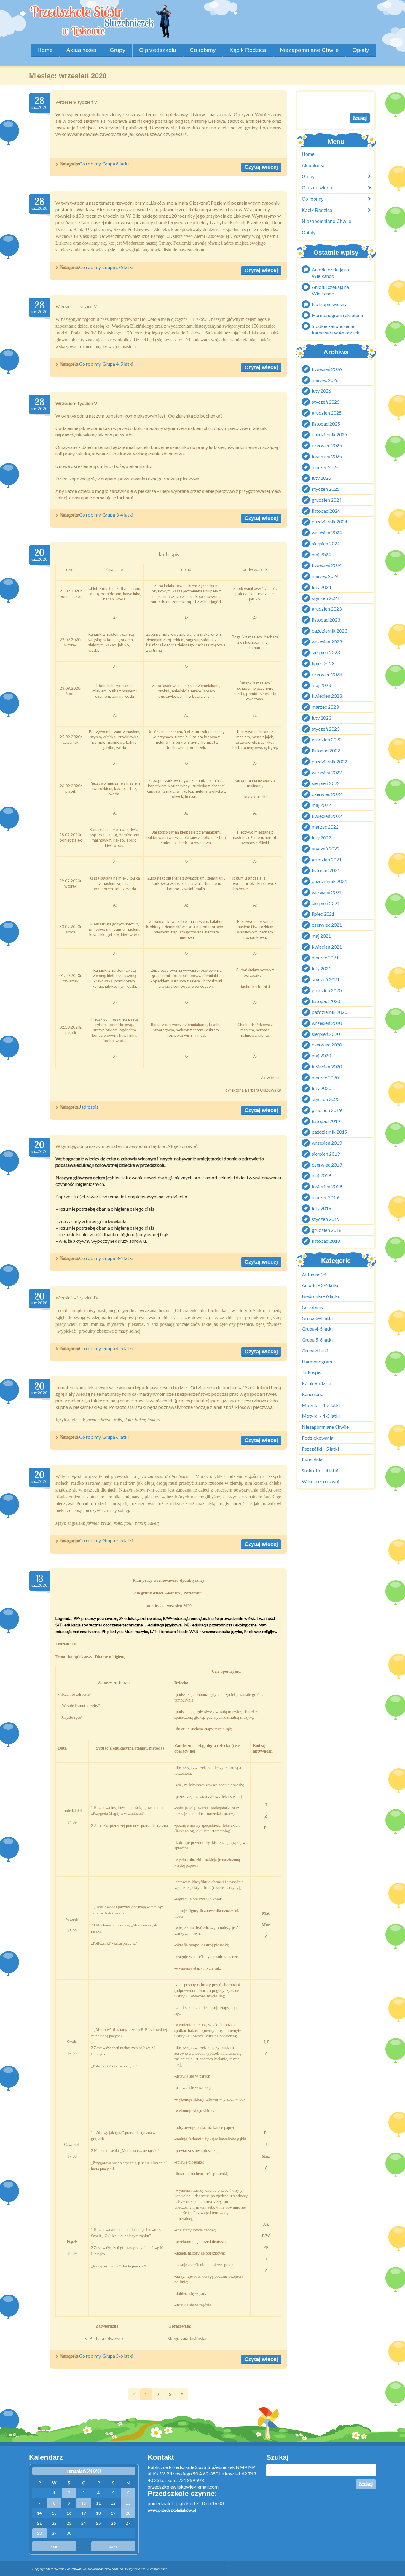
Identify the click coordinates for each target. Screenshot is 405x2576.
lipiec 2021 (323, 914)
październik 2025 (330, 435)
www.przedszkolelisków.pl (172, 2510)
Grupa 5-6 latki (118, 267)
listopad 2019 (326, 1121)
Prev (134, 2394)
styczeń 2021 (326, 979)
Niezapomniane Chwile (309, 50)
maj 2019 (321, 1176)
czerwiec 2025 (327, 446)
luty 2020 (322, 1088)
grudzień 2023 (327, 609)
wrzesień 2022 (327, 772)
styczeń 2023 (326, 729)
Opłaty (361, 50)
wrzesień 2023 (327, 642)
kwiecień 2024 (327, 565)
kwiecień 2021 (327, 947)
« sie (54, 2546)
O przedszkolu (158, 50)
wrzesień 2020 (327, 1023)
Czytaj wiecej (261, 167)
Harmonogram (317, 1362)
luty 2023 (322, 718)
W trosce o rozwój (321, 1481)
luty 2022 (322, 838)
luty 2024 (322, 587)
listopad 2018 (326, 1241)
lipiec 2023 (323, 663)
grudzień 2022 (327, 740)
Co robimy (90, 164)
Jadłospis (89, 1107)
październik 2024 (330, 522)
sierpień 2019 (326, 1154)
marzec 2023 (325, 707)
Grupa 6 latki (115, 164)
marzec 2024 (325, 576)
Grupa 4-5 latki (118, 364)
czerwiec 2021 (327, 925)
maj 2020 (321, 1056)
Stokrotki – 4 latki (320, 1470)
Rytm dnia (312, 1460)
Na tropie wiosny (329, 304)
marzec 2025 (325, 467)
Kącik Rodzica (248, 50)
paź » (113, 2546)
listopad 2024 (326, 511)
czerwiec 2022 (327, 794)
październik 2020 (330, 1012)
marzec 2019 (325, 1197)
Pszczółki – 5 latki (320, 1449)
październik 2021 (330, 881)
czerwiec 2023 (327, 674)
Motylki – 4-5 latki (321, 1405)
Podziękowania (318, 1438)
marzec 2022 (325, 827)
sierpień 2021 (326, 903)
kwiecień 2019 (327, 1187)
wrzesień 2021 (327, 892)
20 (128, 2513)
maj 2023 (321, 685)
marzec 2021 (325, 958)
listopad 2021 (326, 870)
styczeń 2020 (326, 1099)
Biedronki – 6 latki (320, 1296)
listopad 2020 (326, 1001)
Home (45, 50)
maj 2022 (321, 805)
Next (182, 2394)
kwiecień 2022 (327, 816)
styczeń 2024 (326, 598)
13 (128, 2503)
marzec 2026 (325, 380)
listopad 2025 (326, 424)
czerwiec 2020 (327, 1045)
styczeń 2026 (326, 402)
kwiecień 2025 (327, 456)
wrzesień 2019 (327, 1143)
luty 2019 (322, 1208)
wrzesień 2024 (327, 533)
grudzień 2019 (327, 1110)
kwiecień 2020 (327, 1066)
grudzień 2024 (327, 500)
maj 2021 (321, 936)
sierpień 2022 (326, 783)
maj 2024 (321, 554)
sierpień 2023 (326, 653)
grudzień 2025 (327, 413)
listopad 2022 (326, 751)
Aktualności (81, 50)
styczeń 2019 (326, 1219)
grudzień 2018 (327, 1230)
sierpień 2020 (326, 1034)
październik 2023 (330, 631)
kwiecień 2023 (327, 696)
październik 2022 (330, 761)
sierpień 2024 (326, 543)
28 (39, 2533)
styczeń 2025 (326, 489)
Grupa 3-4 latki (118, 515)
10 (84, 2503)
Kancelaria (313, 1394)
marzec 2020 (325, 1077)
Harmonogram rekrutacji (337, 315)
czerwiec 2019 (327, 1165)
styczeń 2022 (326, 849)
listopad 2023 (326, 620)
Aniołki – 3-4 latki (320, 1285)
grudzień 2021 (327, 860)
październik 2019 (330, 1132)
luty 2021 (322, 969)
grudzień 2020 (327, 990)
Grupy (118, 50)
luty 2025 (322, 478)
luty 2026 (322, 391)
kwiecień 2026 (327, 369)
